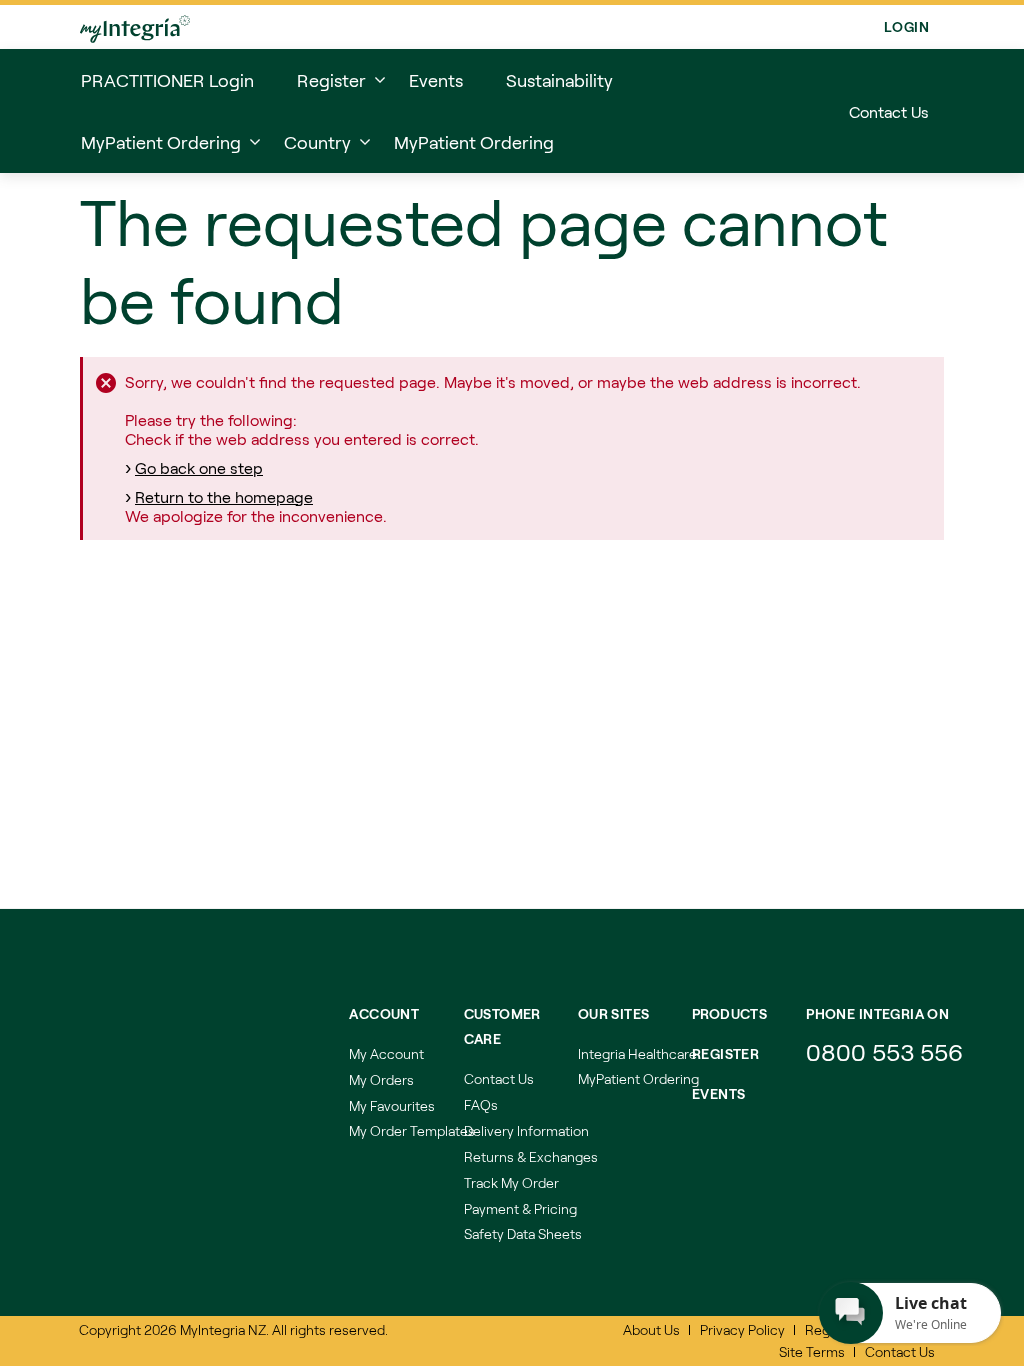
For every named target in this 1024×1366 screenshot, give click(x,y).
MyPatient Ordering (638, 1078)
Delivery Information (526, 1130)
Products (729, 1013)
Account (384, 1013)
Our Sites (614, 1013)
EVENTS (719, 1093)
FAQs (481, 1104)
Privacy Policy (742, 1329)
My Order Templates (412, 1130)
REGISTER (725, 1053)
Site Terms (812, 1351)
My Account (386, 1053)
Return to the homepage (224, 496)
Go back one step (199, 467)
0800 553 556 (887, 1051)
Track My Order (511, 1182)
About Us (651, 1329)
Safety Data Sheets (523, 1233)
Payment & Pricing (520, 1208)
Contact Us (889, 111)
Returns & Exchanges (531, 1156)
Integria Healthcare (637, 1053)
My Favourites (392, 1105)
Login (906, 26)
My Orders (381, 1079)
